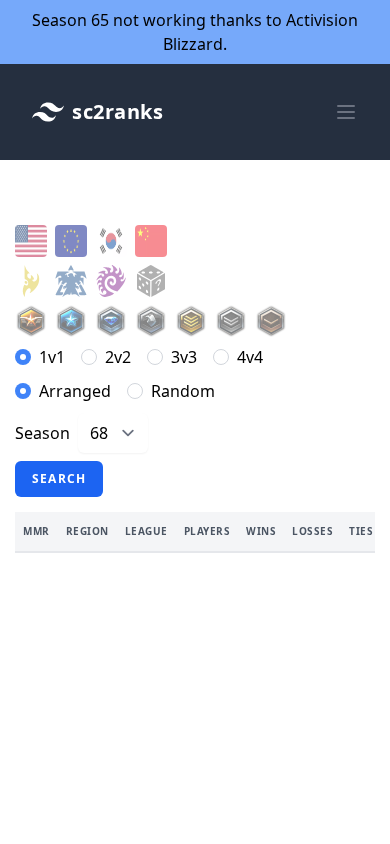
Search (59, 478)
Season (42, 433)
